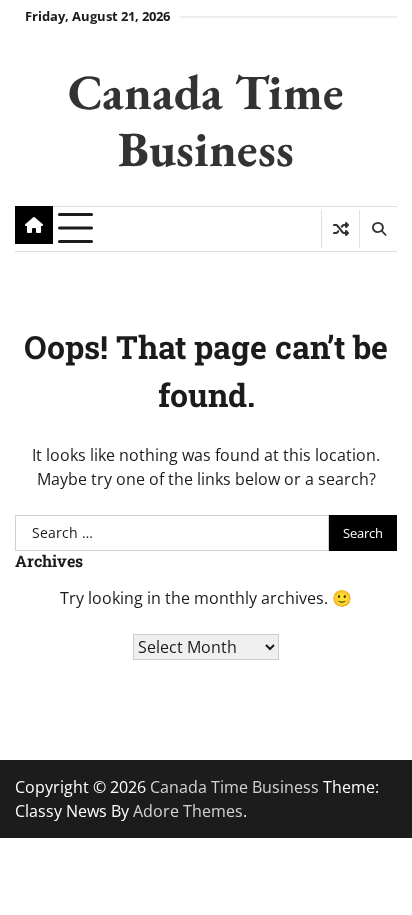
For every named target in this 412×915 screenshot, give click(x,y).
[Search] (378, 229)
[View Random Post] (340, 229)
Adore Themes (188, 811)
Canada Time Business (206, 119)
